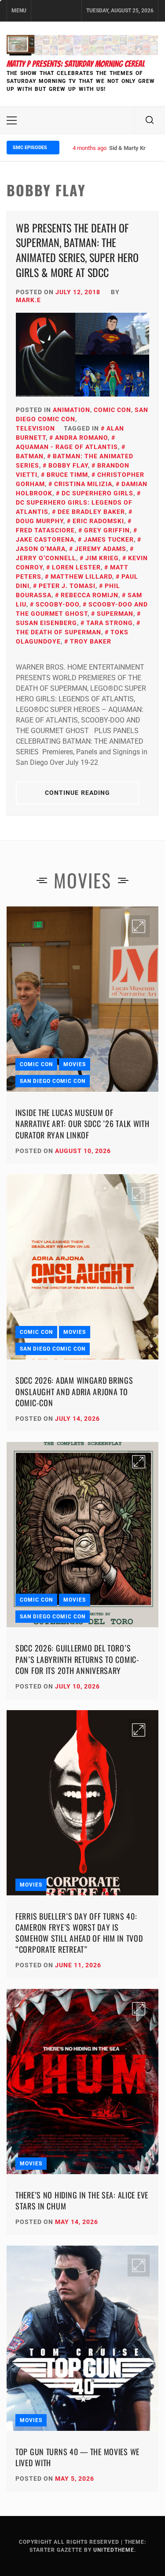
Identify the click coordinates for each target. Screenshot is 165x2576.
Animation (71, 410)
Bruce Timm (67, 475)
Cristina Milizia (83, 484)
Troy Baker (91, 641)
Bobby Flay (68, 465)
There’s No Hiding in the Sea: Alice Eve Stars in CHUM (82, 2200)
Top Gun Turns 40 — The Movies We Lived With (77, 2457)
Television (35, 428)
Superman (115, 614)
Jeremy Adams (101, 549)
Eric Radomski (98, 521)
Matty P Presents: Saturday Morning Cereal (76, 64)
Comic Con (112, 410)
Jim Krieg (102, 558)
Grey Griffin (107, 530)
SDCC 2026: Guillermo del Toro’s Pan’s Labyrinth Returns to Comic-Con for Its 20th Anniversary (77, 1659)
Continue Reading (78, 793)
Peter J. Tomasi (67, 586)
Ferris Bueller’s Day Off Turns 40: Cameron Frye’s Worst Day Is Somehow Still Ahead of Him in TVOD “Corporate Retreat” (79, 1933)
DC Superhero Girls (97, 493)
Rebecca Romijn (90, 595)
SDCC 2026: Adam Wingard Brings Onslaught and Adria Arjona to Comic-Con (74, 1391)
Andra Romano (81, 438)
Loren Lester (76, 567)
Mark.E (28, 300)
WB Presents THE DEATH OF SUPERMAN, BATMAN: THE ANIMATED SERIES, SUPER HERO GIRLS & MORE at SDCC (77, 250)
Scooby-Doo (57, 604)
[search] (150, 120)
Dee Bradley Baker (91, 512)
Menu (19, 11)
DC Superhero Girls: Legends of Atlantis (74, 507)
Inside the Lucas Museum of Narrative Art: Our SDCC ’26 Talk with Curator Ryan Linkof (82, 1123)
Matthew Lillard (81, 577)
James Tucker (109, 539)
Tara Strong (110, 623)
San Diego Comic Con (53, 1081)
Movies (75, 1064)
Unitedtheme (114, 2550)
